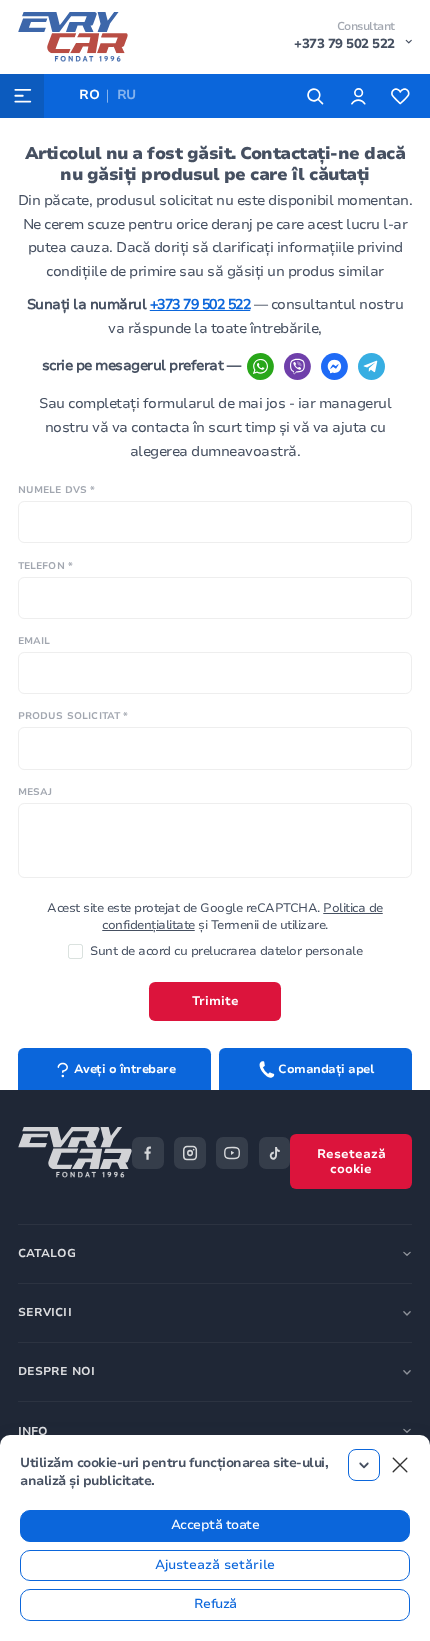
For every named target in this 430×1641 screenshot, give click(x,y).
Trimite (215, 1001)
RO (89, 95)
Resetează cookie (351, 1161)
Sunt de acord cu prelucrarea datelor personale (226, 951)
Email (34, 640)
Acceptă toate (215, 1525)
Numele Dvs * (57, 489)
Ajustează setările (215, 1565)
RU (126, 95)
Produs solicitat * (73, 715)
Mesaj (35, 791)
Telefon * (45, 565)
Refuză (215, 1604)
